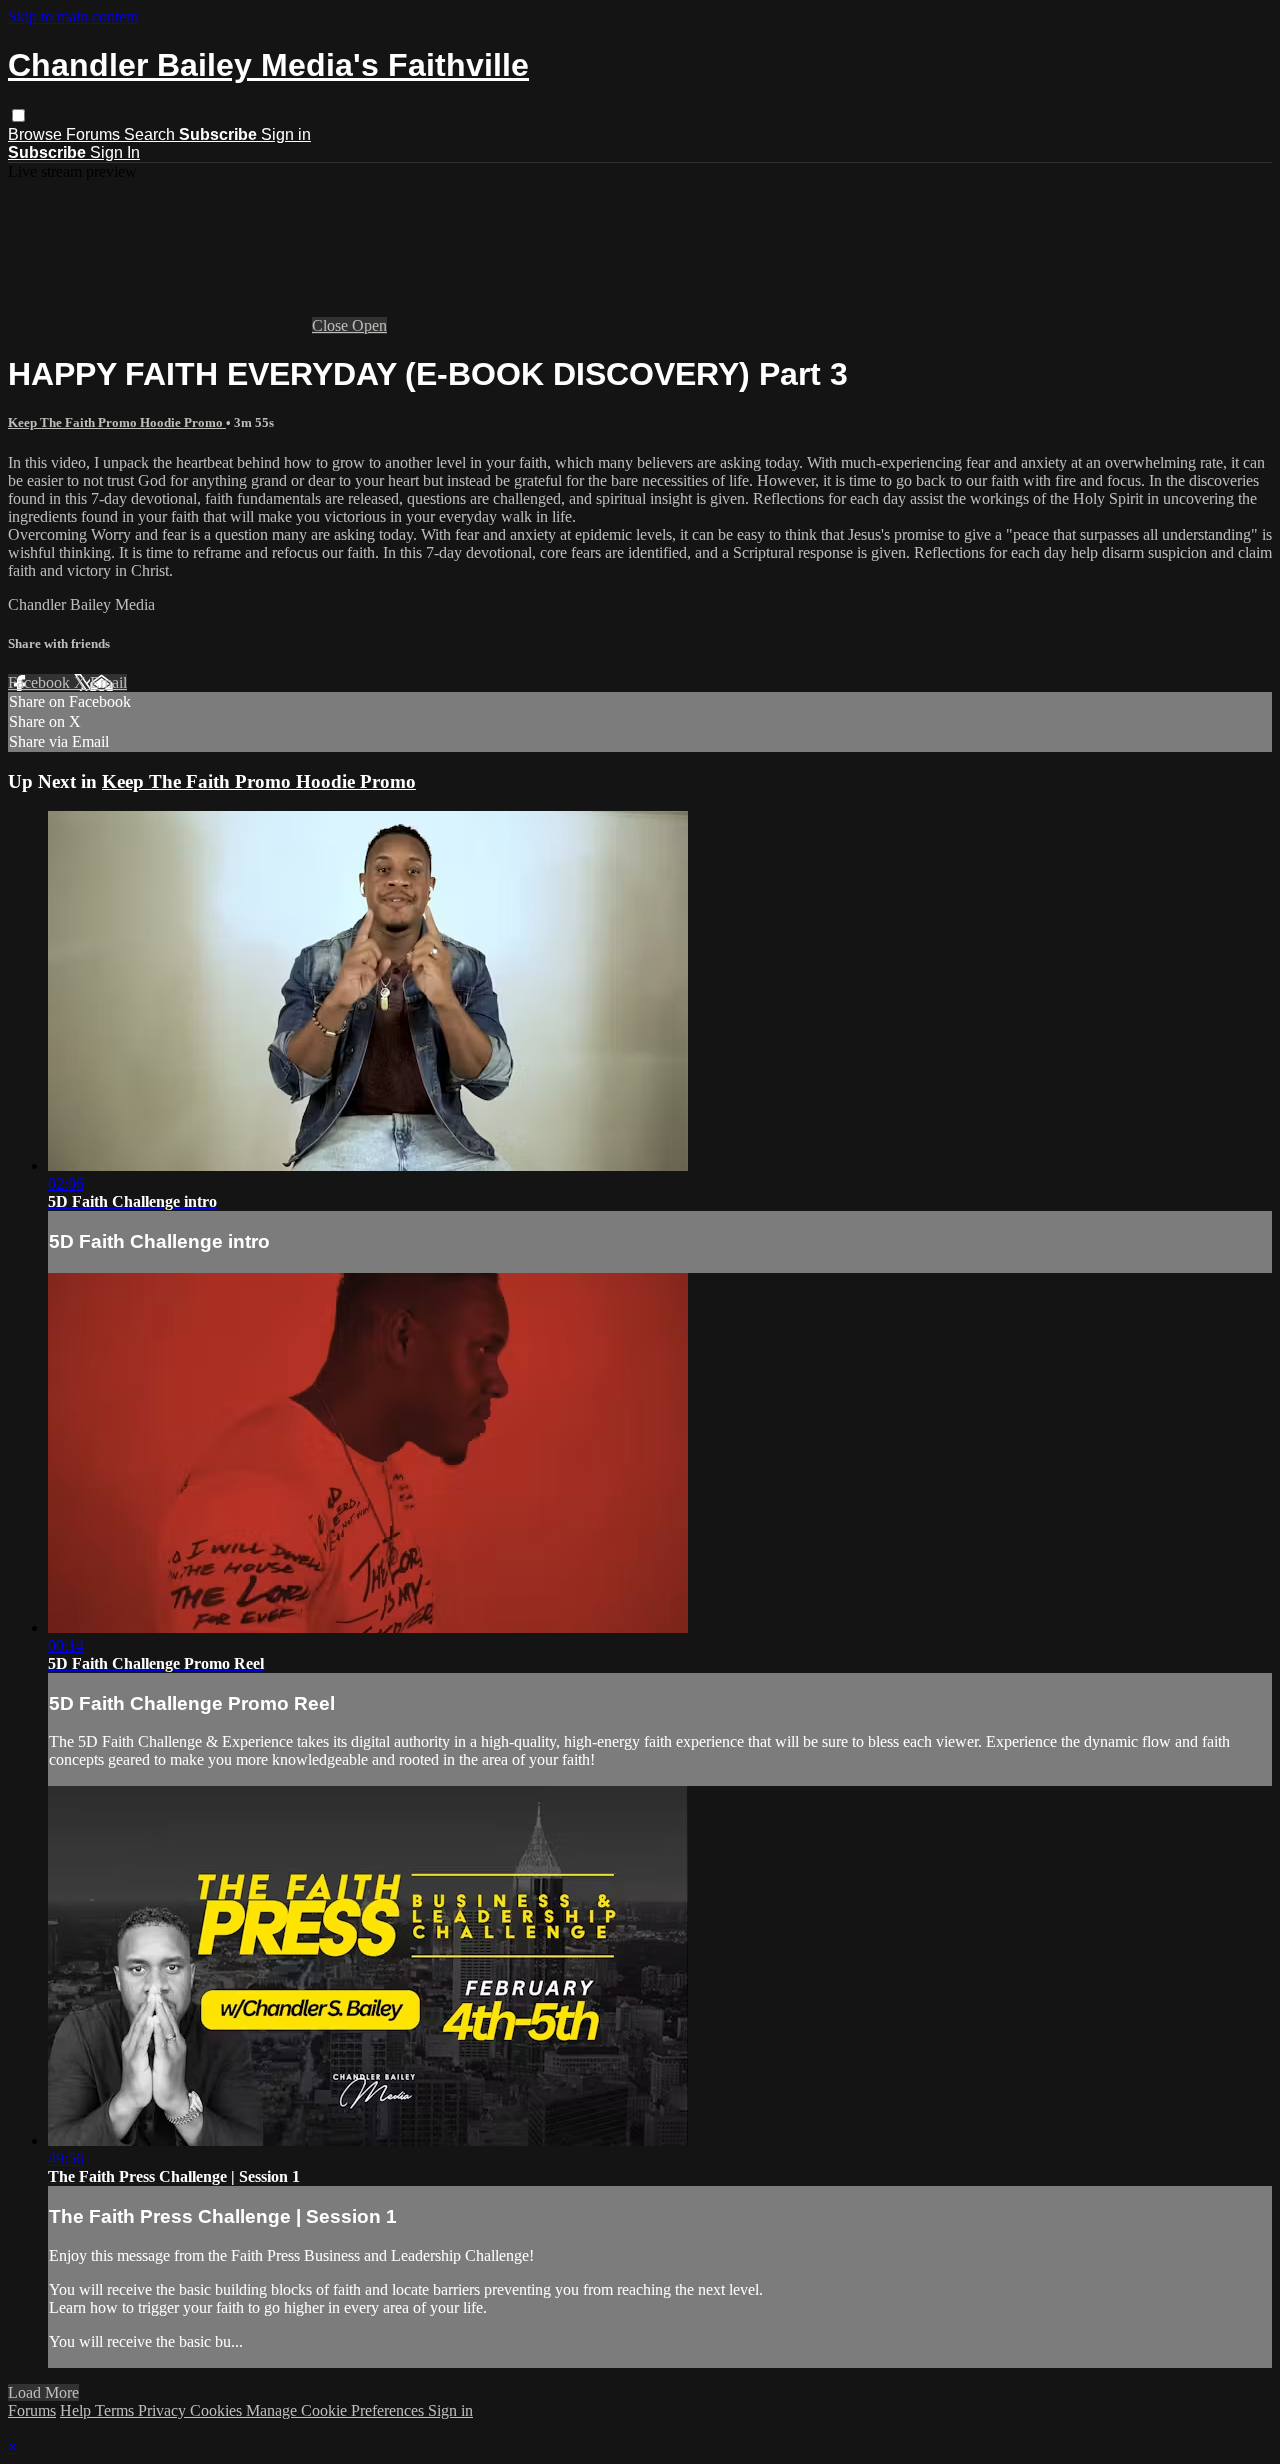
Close (332, 325)
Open (369, 325)
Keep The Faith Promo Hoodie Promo (117, 422)
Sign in (286, 134)
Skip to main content (73, 16)
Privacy (164, 2410)
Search (151, 134)
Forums (95, 134)
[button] (18, 115)
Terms (116, 2410)
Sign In (115, 152)
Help (77, 2410)
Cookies (218, 2410)
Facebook (41, 682)
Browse (37, 134)
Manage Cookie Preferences (337, 2410)
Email (108, 682)
